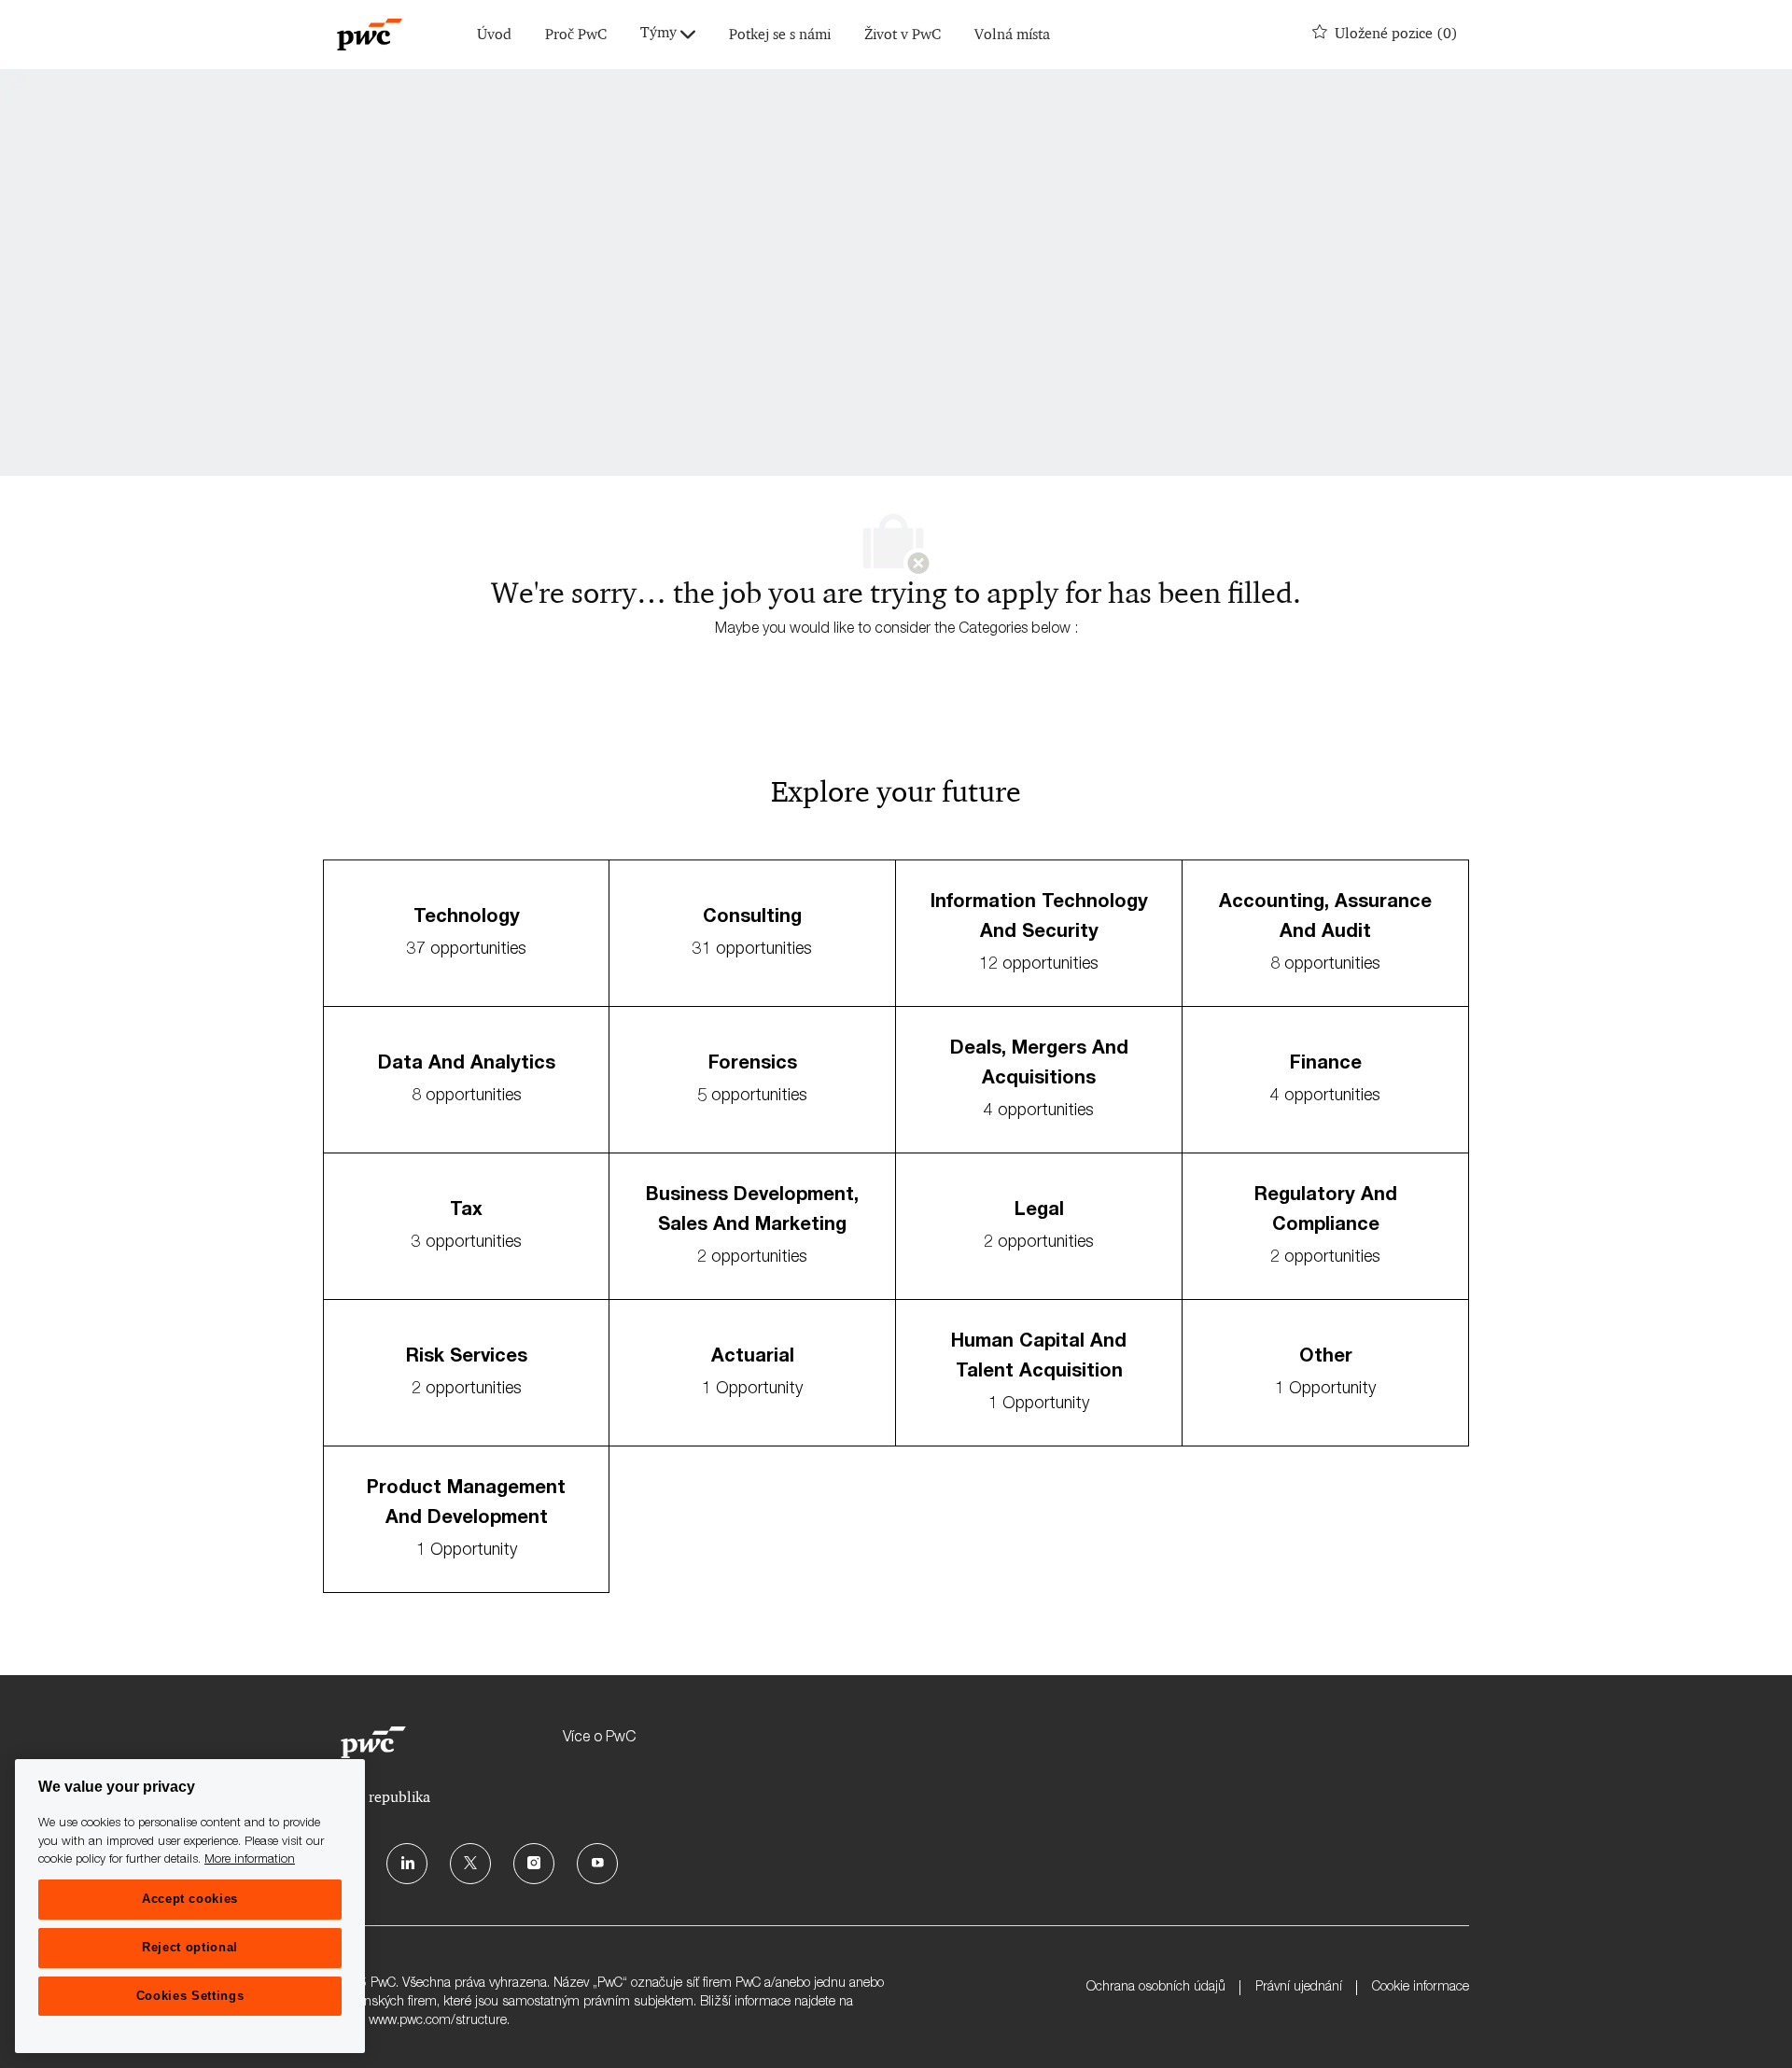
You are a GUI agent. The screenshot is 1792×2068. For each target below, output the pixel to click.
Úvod (494, 35)
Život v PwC (903, 35)
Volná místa (1012, 35)
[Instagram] (534, 1864)
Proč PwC (576, 35)
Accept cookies (190, 1899)
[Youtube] (597, 1864)
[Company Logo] (370, 35)
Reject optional (190, 1947)
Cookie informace (1421, 1988)
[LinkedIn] (407, 1864)
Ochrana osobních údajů (1156, 1988)
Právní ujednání (1299, 1988)
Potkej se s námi (780, 35)
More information (250, 1860)
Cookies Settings (190, 1996)
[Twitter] (470, 1864)
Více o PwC (599, 1739)
